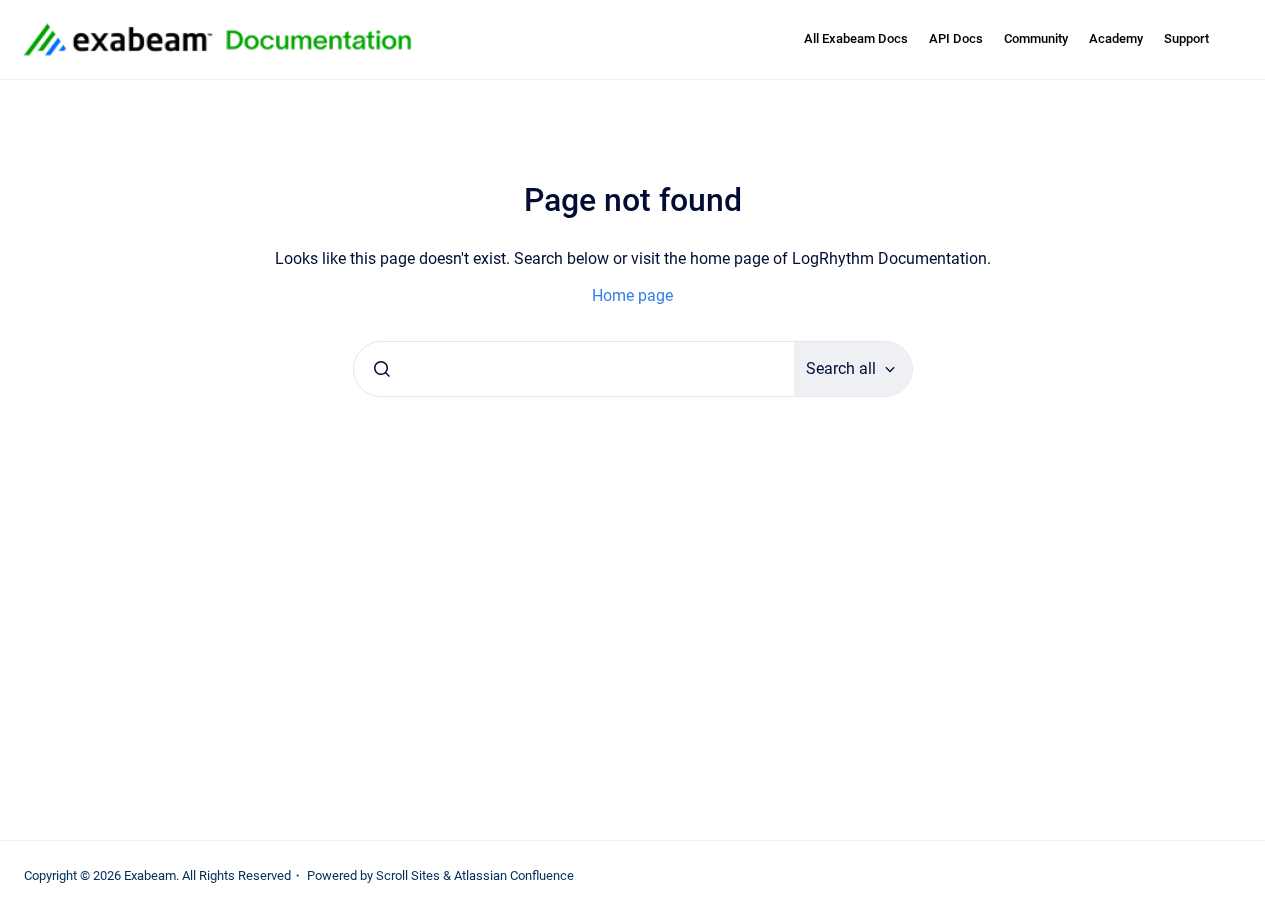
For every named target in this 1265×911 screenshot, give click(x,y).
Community (1036, 38)
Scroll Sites (408, 875)
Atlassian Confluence (514, 875)
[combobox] (574, 369)
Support (1186, 38)
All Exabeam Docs (856, 38)
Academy (1116, 38)
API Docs (956, 38)
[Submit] (382, 369)
